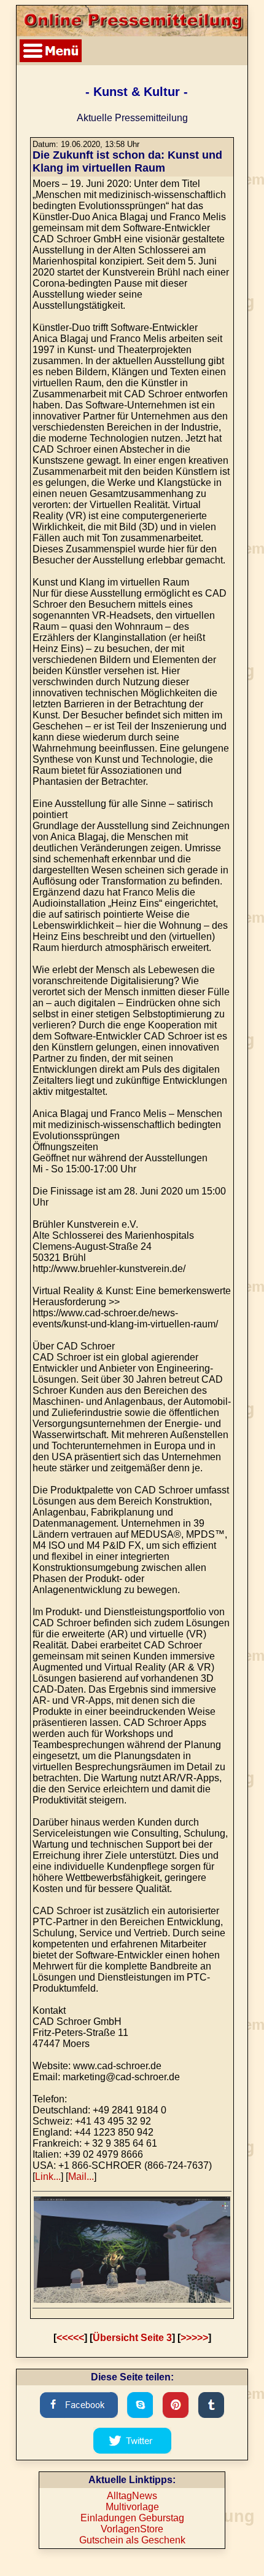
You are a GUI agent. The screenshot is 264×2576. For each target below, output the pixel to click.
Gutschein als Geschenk (132, 2540)
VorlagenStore (132, 2529)
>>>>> (194, 2338)
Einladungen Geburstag (132, 2518)
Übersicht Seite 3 (132, 2338)
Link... (48, 2176)
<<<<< (70, 2338)
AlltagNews (132, 2496)
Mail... (81, 2176)
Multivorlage (132, 2507)
